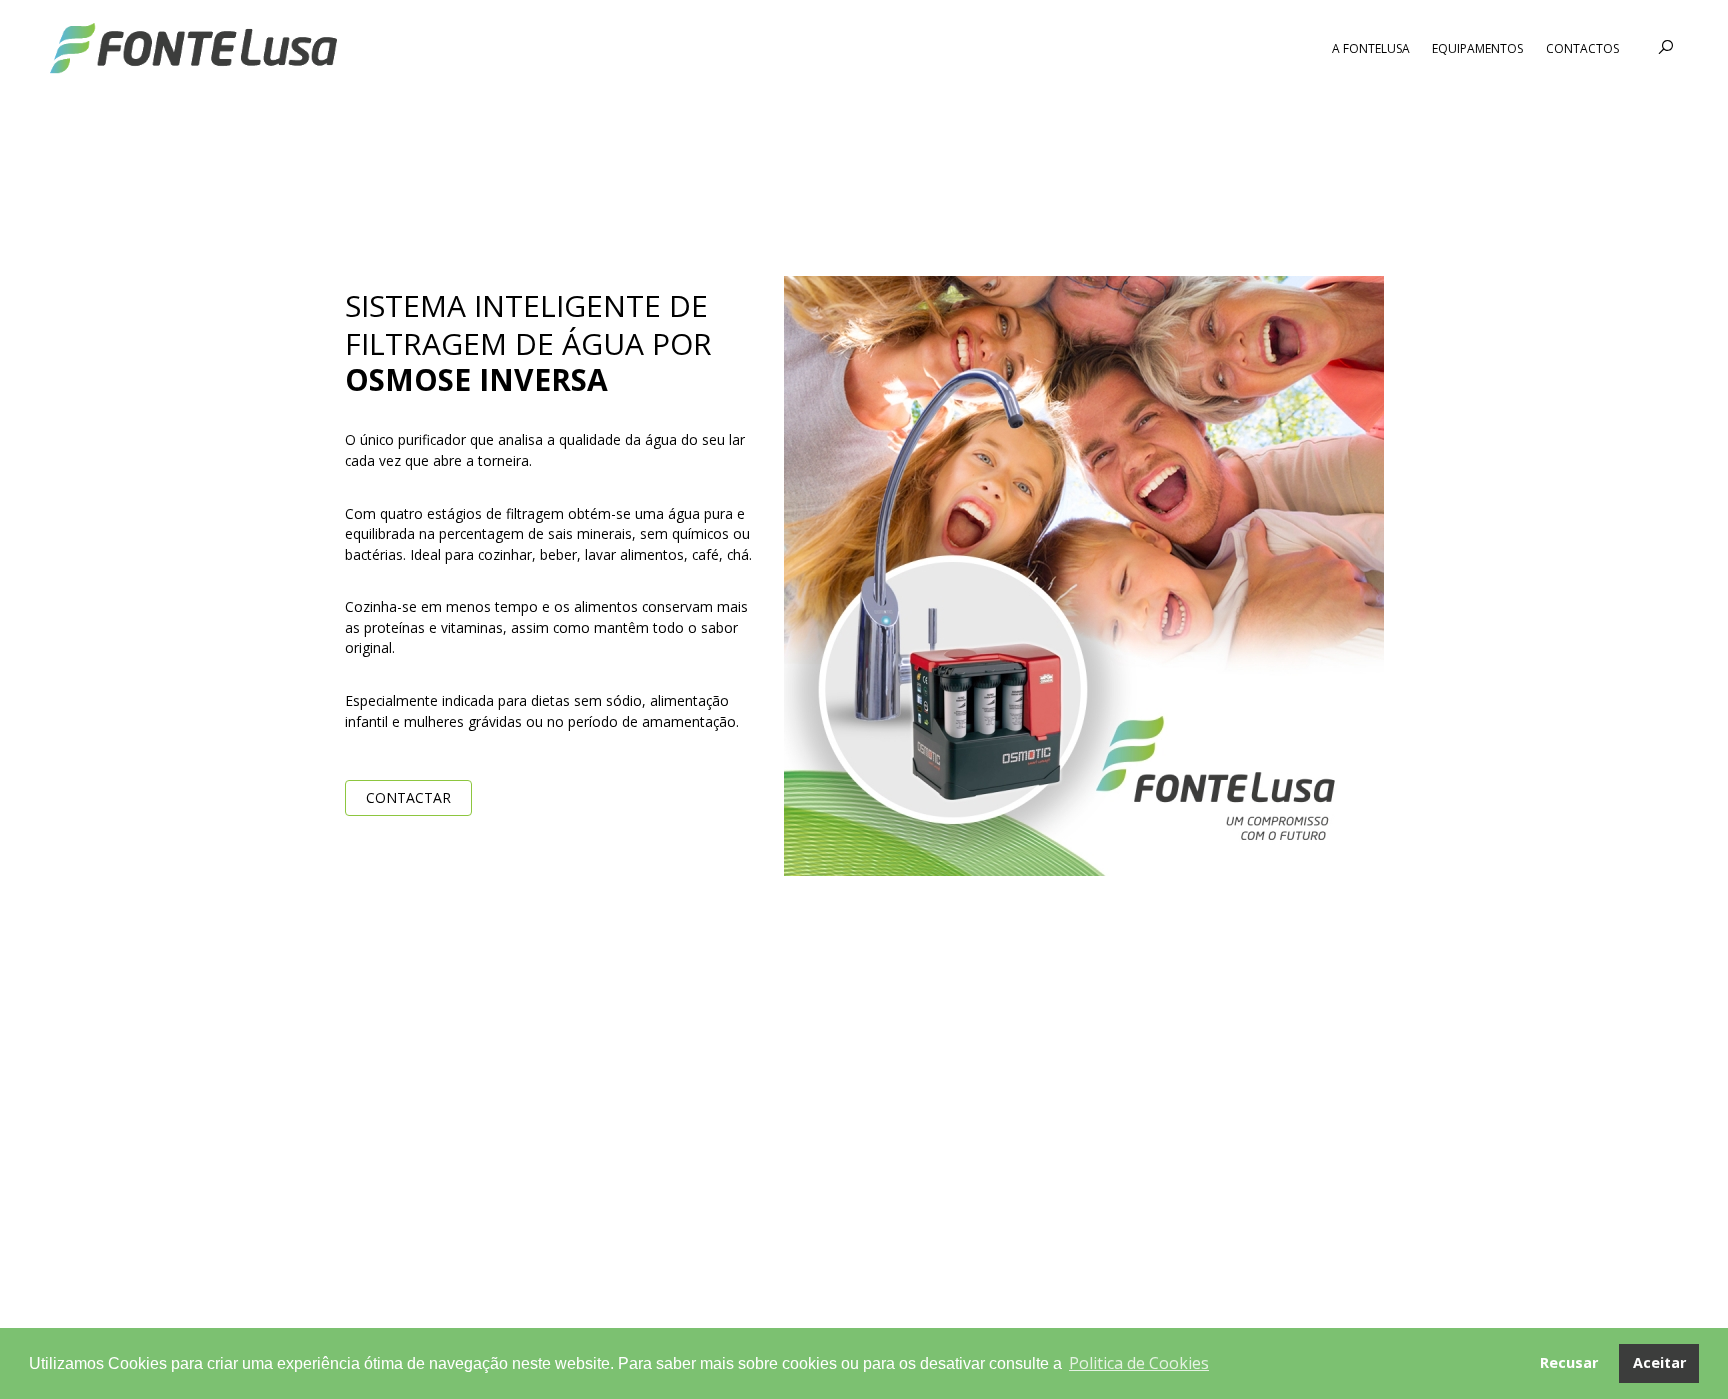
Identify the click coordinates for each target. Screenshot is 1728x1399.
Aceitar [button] (1659, 1362)
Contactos (1582, 48)
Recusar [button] (1569, 1362)
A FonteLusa (1371, 48)
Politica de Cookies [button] (1139, 1363)
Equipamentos (1477, 48)
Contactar (408, 797)
